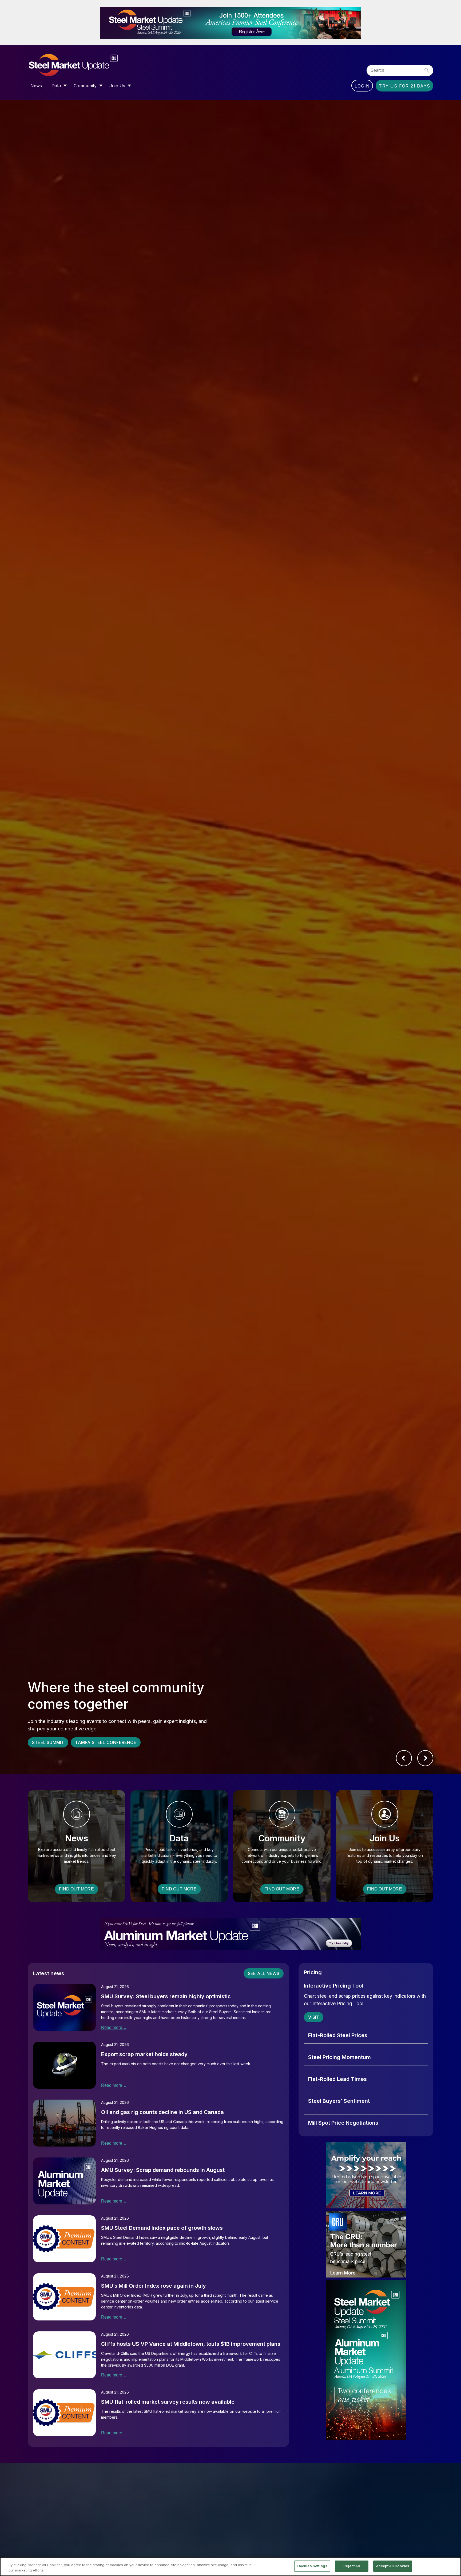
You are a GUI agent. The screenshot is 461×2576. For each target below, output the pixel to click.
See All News (264, 1973)
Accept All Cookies (393, 2566)
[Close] (452, 2566)
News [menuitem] (36, 86)
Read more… (114, 2027)
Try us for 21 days (404, 86)
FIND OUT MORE (76, 1889)
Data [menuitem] (56, 86)
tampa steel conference (106, 1742)
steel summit (48, 1742)
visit (314, 2017)
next (425, 1758)
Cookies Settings (312, 2566)
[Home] (84, 65)
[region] (230, 2567)
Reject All (352, 2566)
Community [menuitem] (85, 86)
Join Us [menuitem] (117, 86)
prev (404, 1758)
